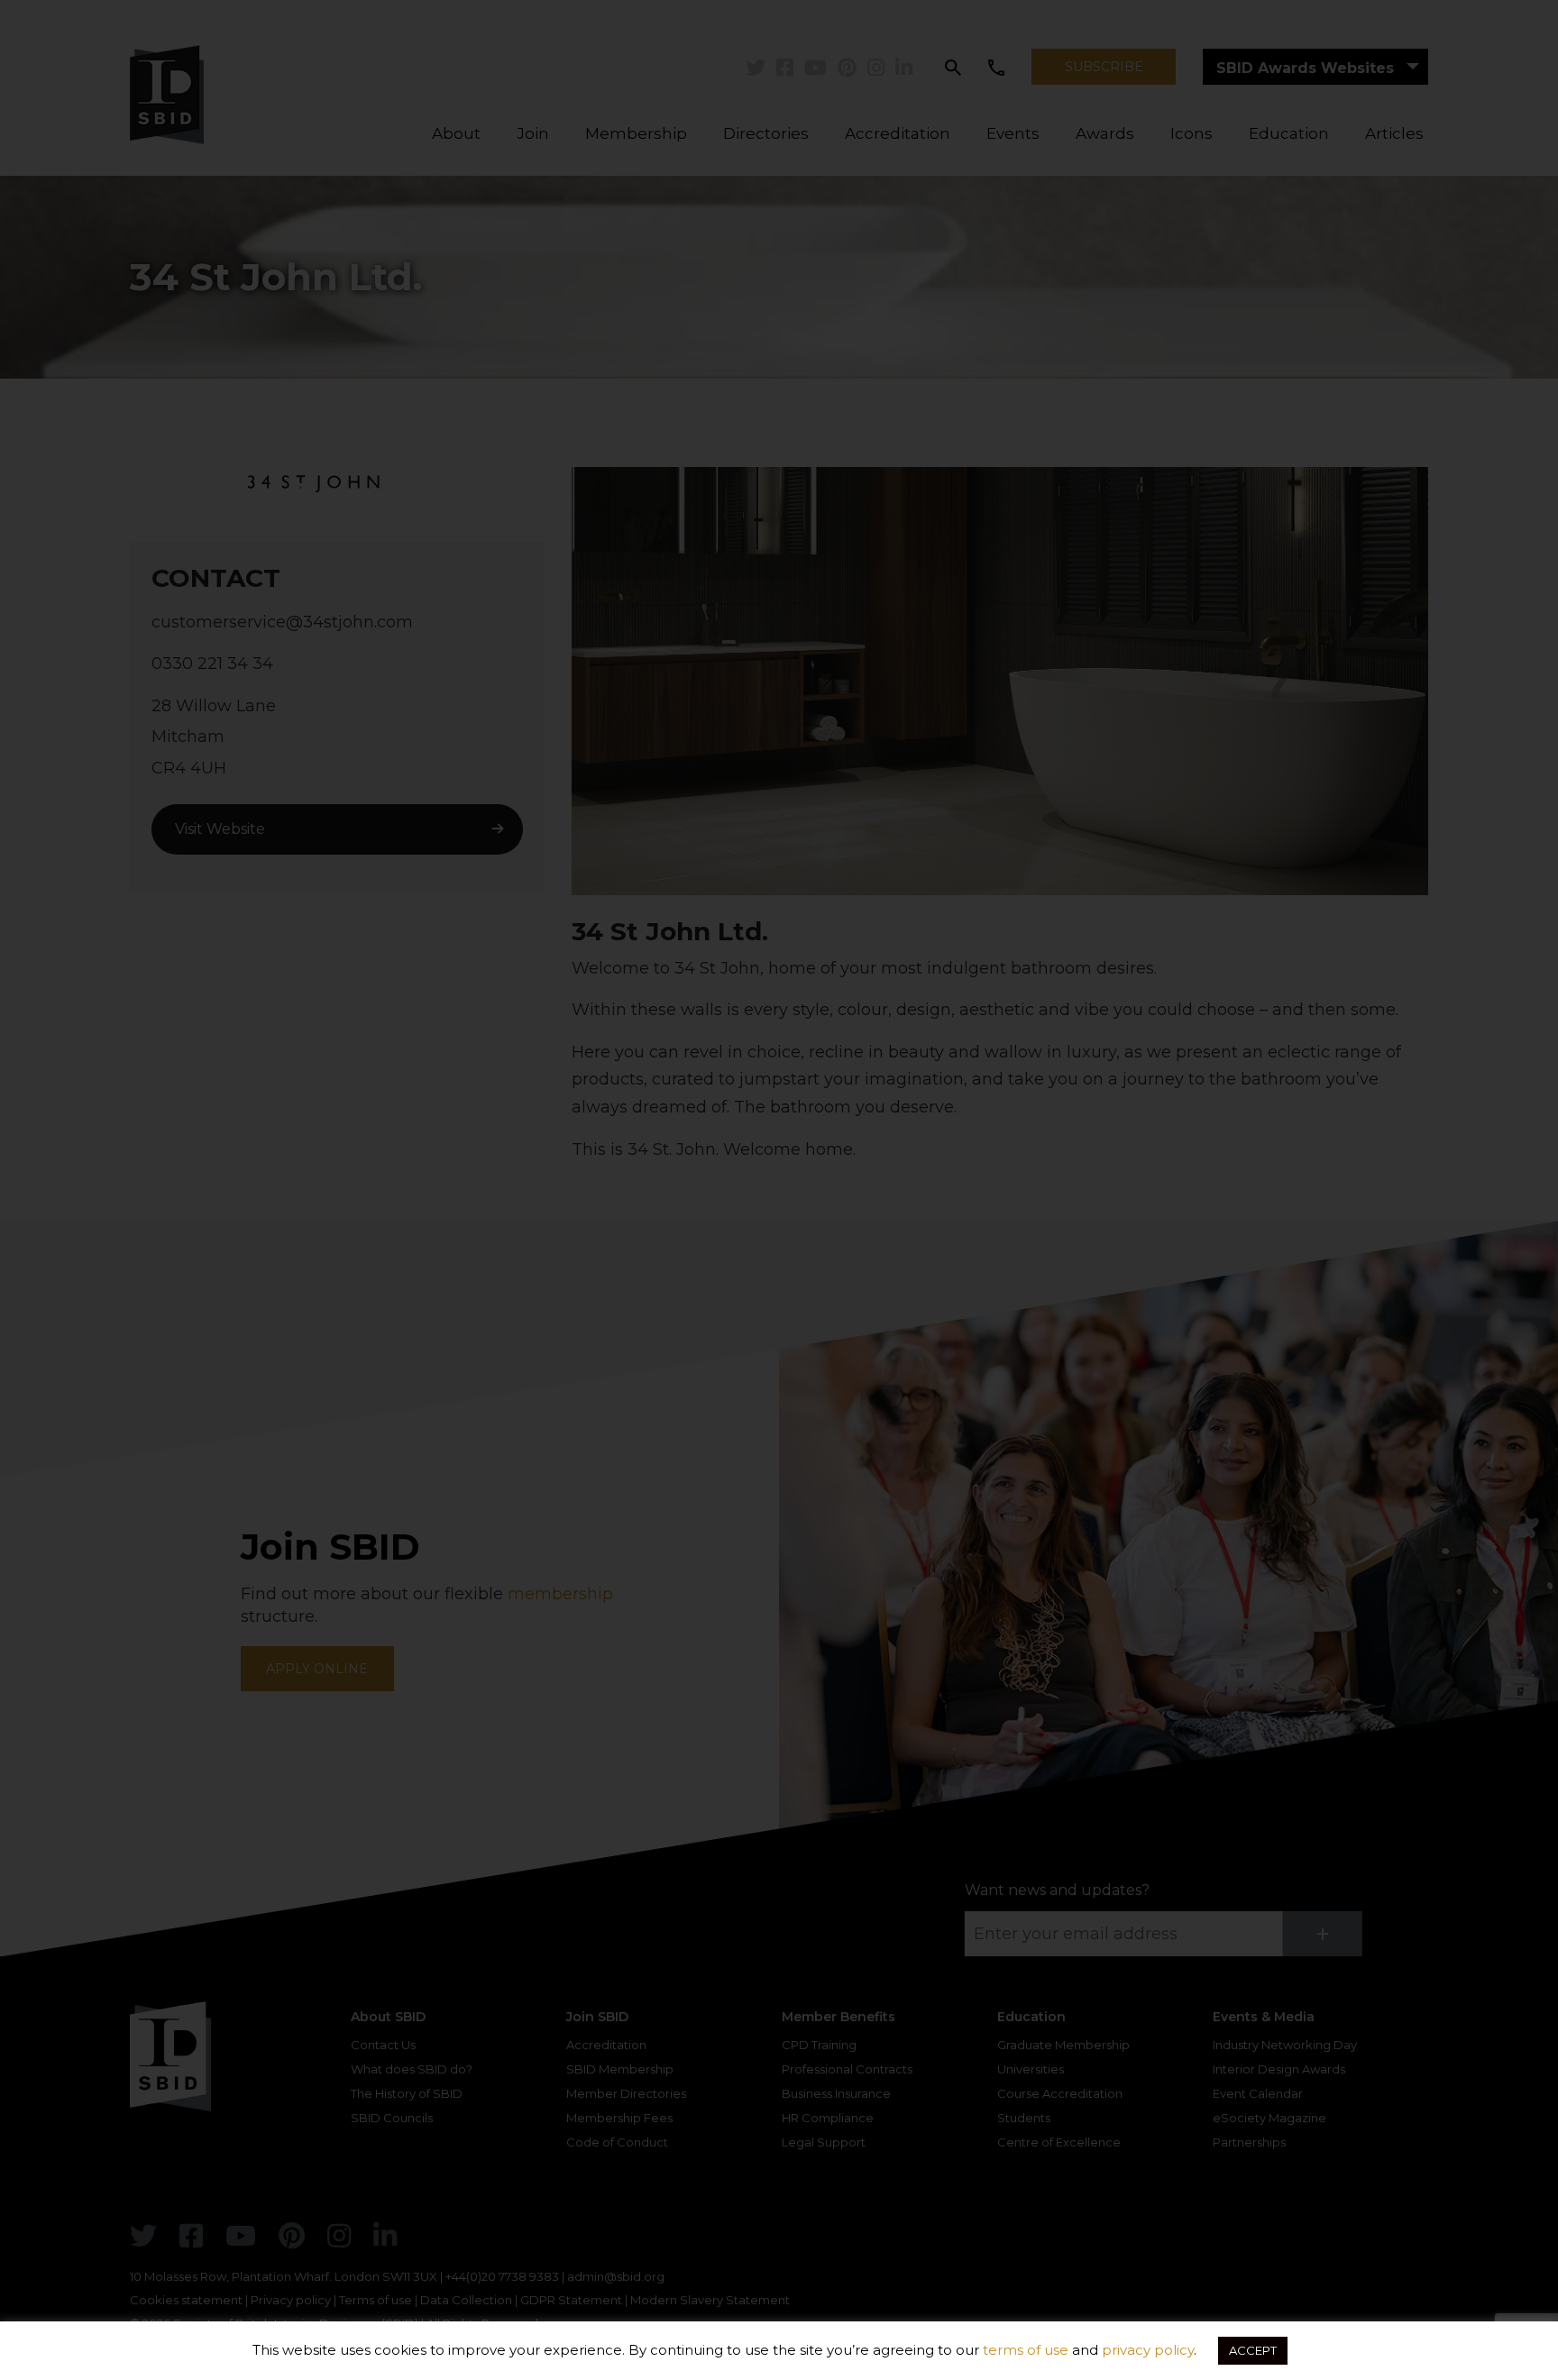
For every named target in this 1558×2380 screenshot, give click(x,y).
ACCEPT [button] (1253, 2350)
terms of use (1026, 2350)
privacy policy (1148, 2350)
